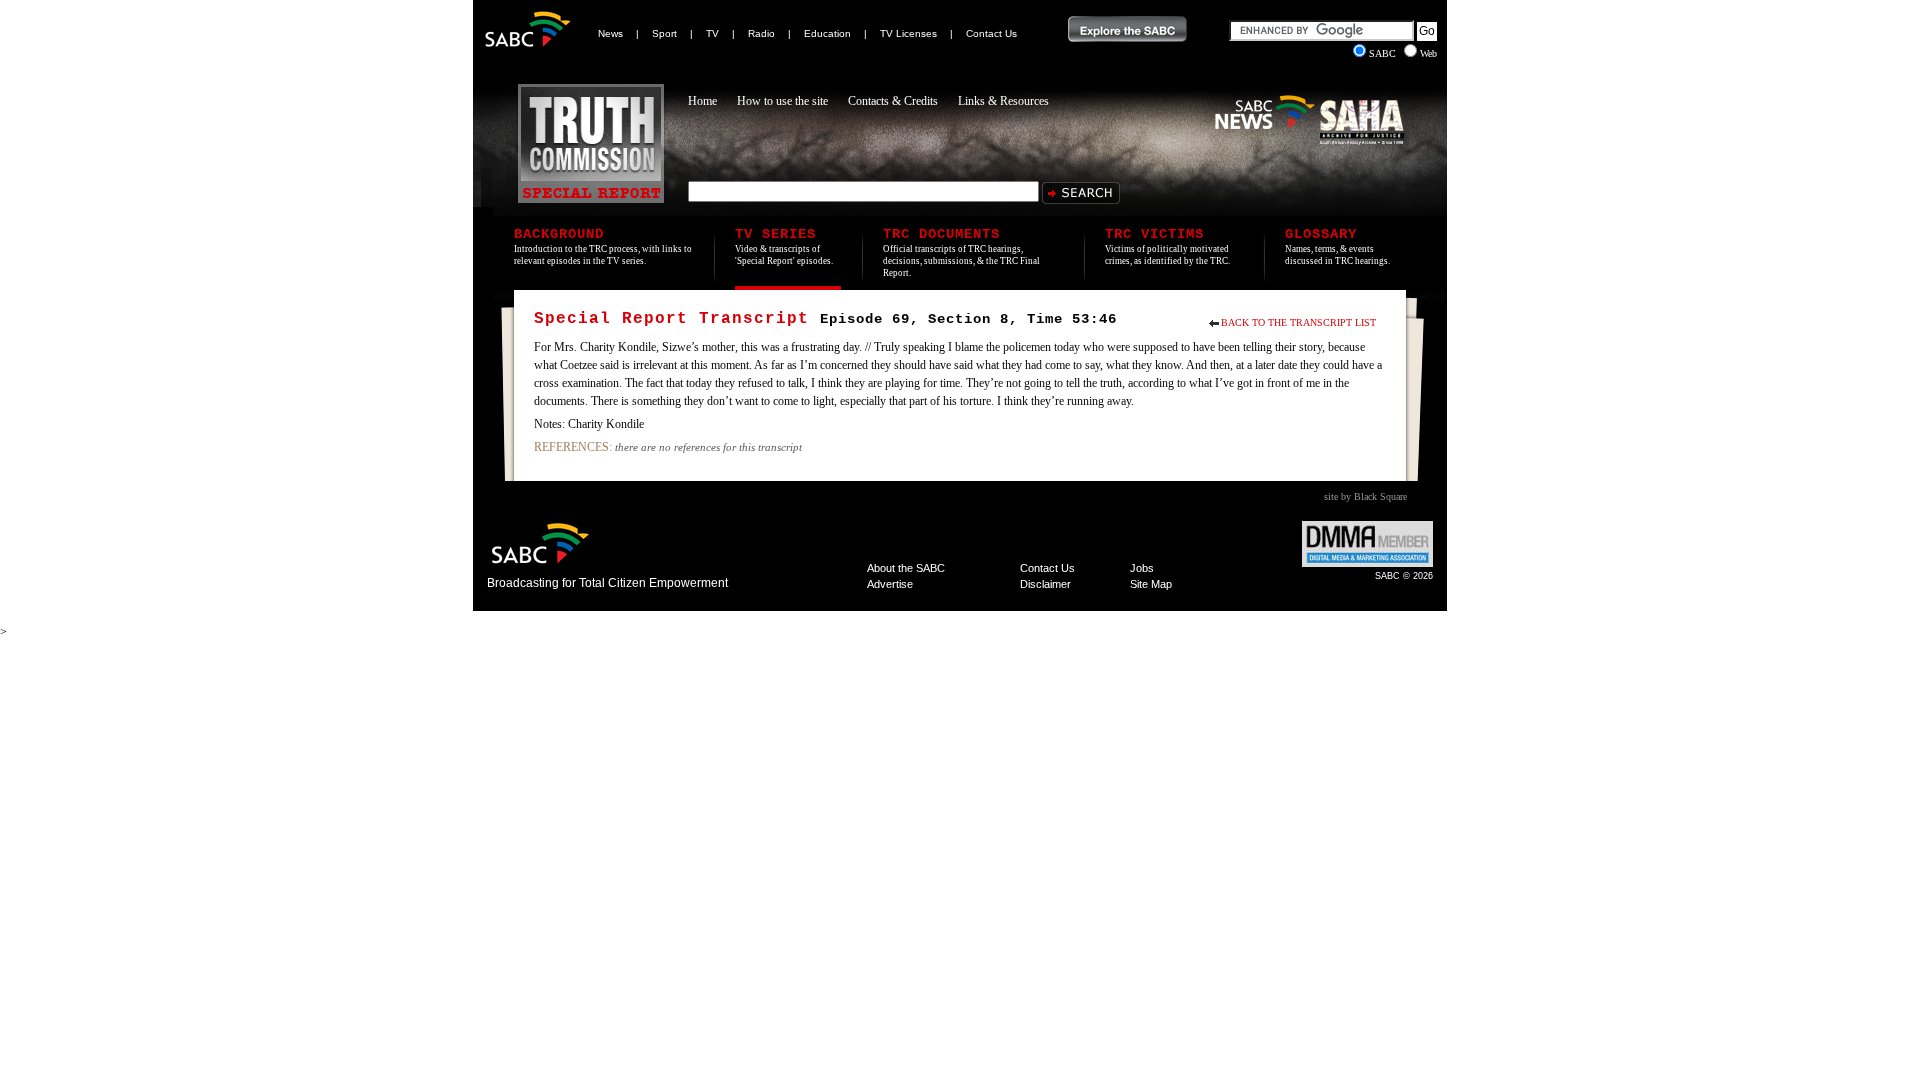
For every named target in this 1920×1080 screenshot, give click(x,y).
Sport (664, 33)
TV (712, 33)
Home (702, 101)
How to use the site (782, 101)
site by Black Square (1365, 496)
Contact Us (991, 33)
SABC (1384, 53)
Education (827, 33)
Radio (761, 33)
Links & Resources (1003, 101)
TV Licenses (908, 33)
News (610, 33)
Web (1428, 53)
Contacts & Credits (893, 101)
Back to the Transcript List (1298, 322)
